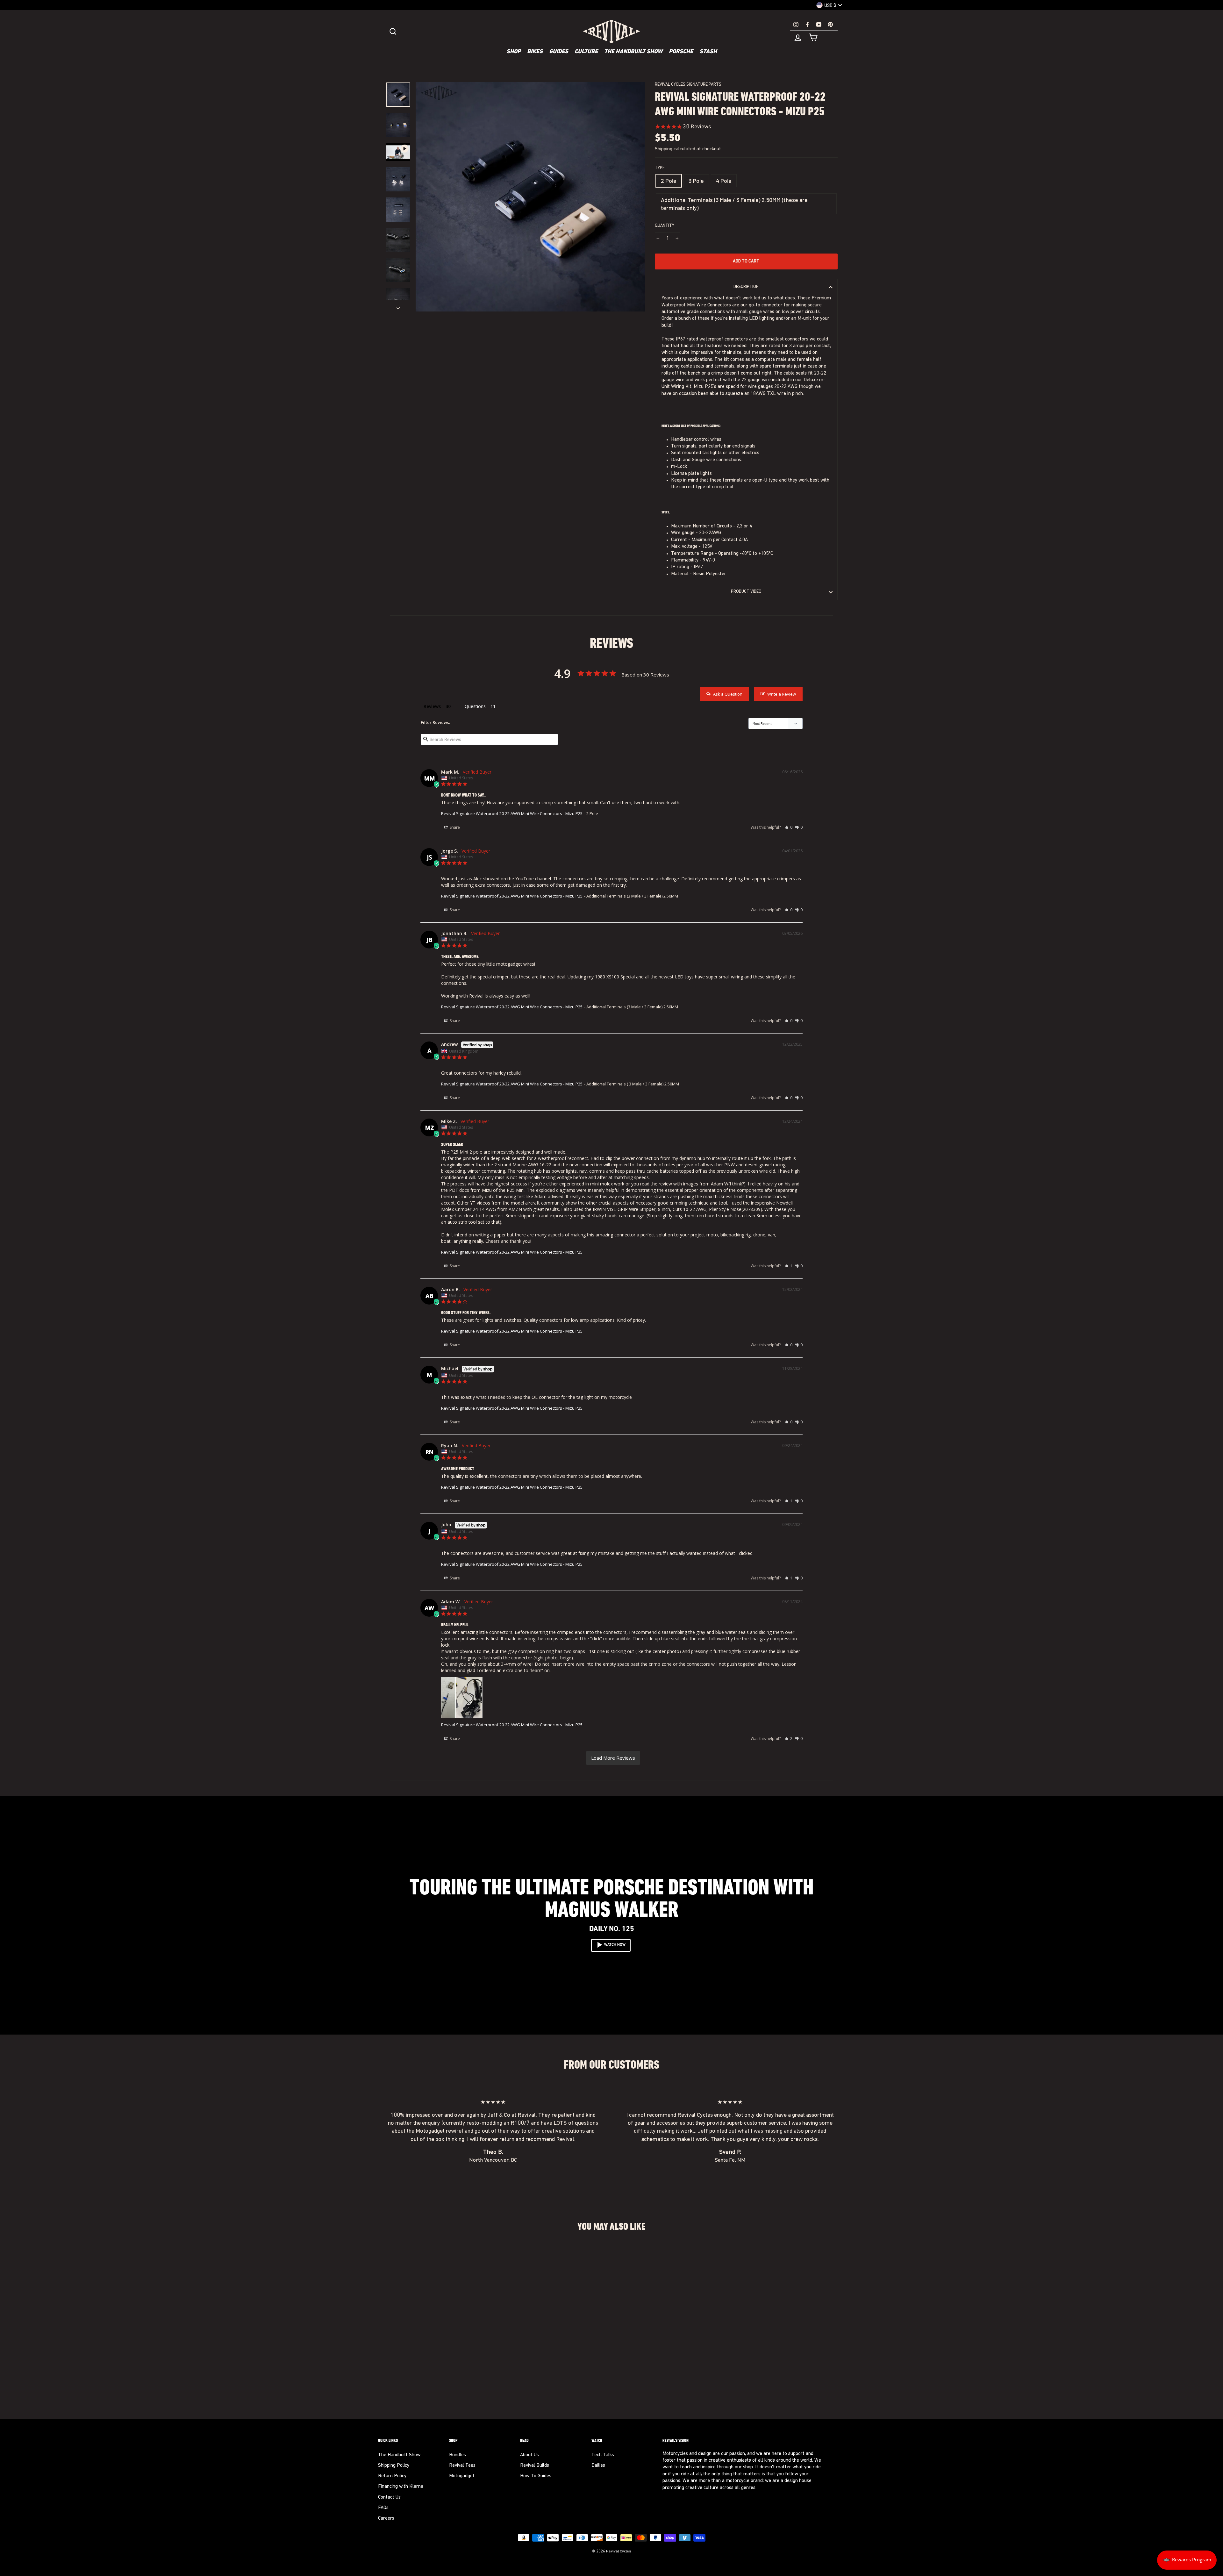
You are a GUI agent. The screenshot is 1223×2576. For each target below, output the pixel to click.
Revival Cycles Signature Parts (688, 85)
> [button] (613, 1758)
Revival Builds (535, 2466)
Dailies (598, 2466)
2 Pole (669, 181)
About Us (529, 2455)
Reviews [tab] (432, 706)
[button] (788, 827)
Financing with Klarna (401, 2487)
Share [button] (454, 827)
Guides (559, 52)
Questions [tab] (475, 706)
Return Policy (392, 2476)
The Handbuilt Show (633, 52)
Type (660, 168)
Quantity (665, 226)
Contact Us (389, 2497)
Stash (708, 52)
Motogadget (462, 2476)
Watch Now (615, 1945)
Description (746, 287)
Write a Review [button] (782, 694)
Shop (514, 52)
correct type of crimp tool (706, 487)
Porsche (681, 52)
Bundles (458, 2455)
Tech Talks (603, 2455)
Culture (586, 52)
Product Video (746, 592)
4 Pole (724, 181)
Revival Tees (462, 2466)
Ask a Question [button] (728, 694)
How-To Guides (536, 2476)
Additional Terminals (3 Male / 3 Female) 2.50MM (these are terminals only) (734, 204)
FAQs (383, 2508)
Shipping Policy (394, 2466)
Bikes (535, 52)
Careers (386, 2519)
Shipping (664, 149)
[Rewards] (1187, 2560)
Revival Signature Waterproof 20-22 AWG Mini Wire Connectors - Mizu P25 (512, 813)
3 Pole (696, 181)
